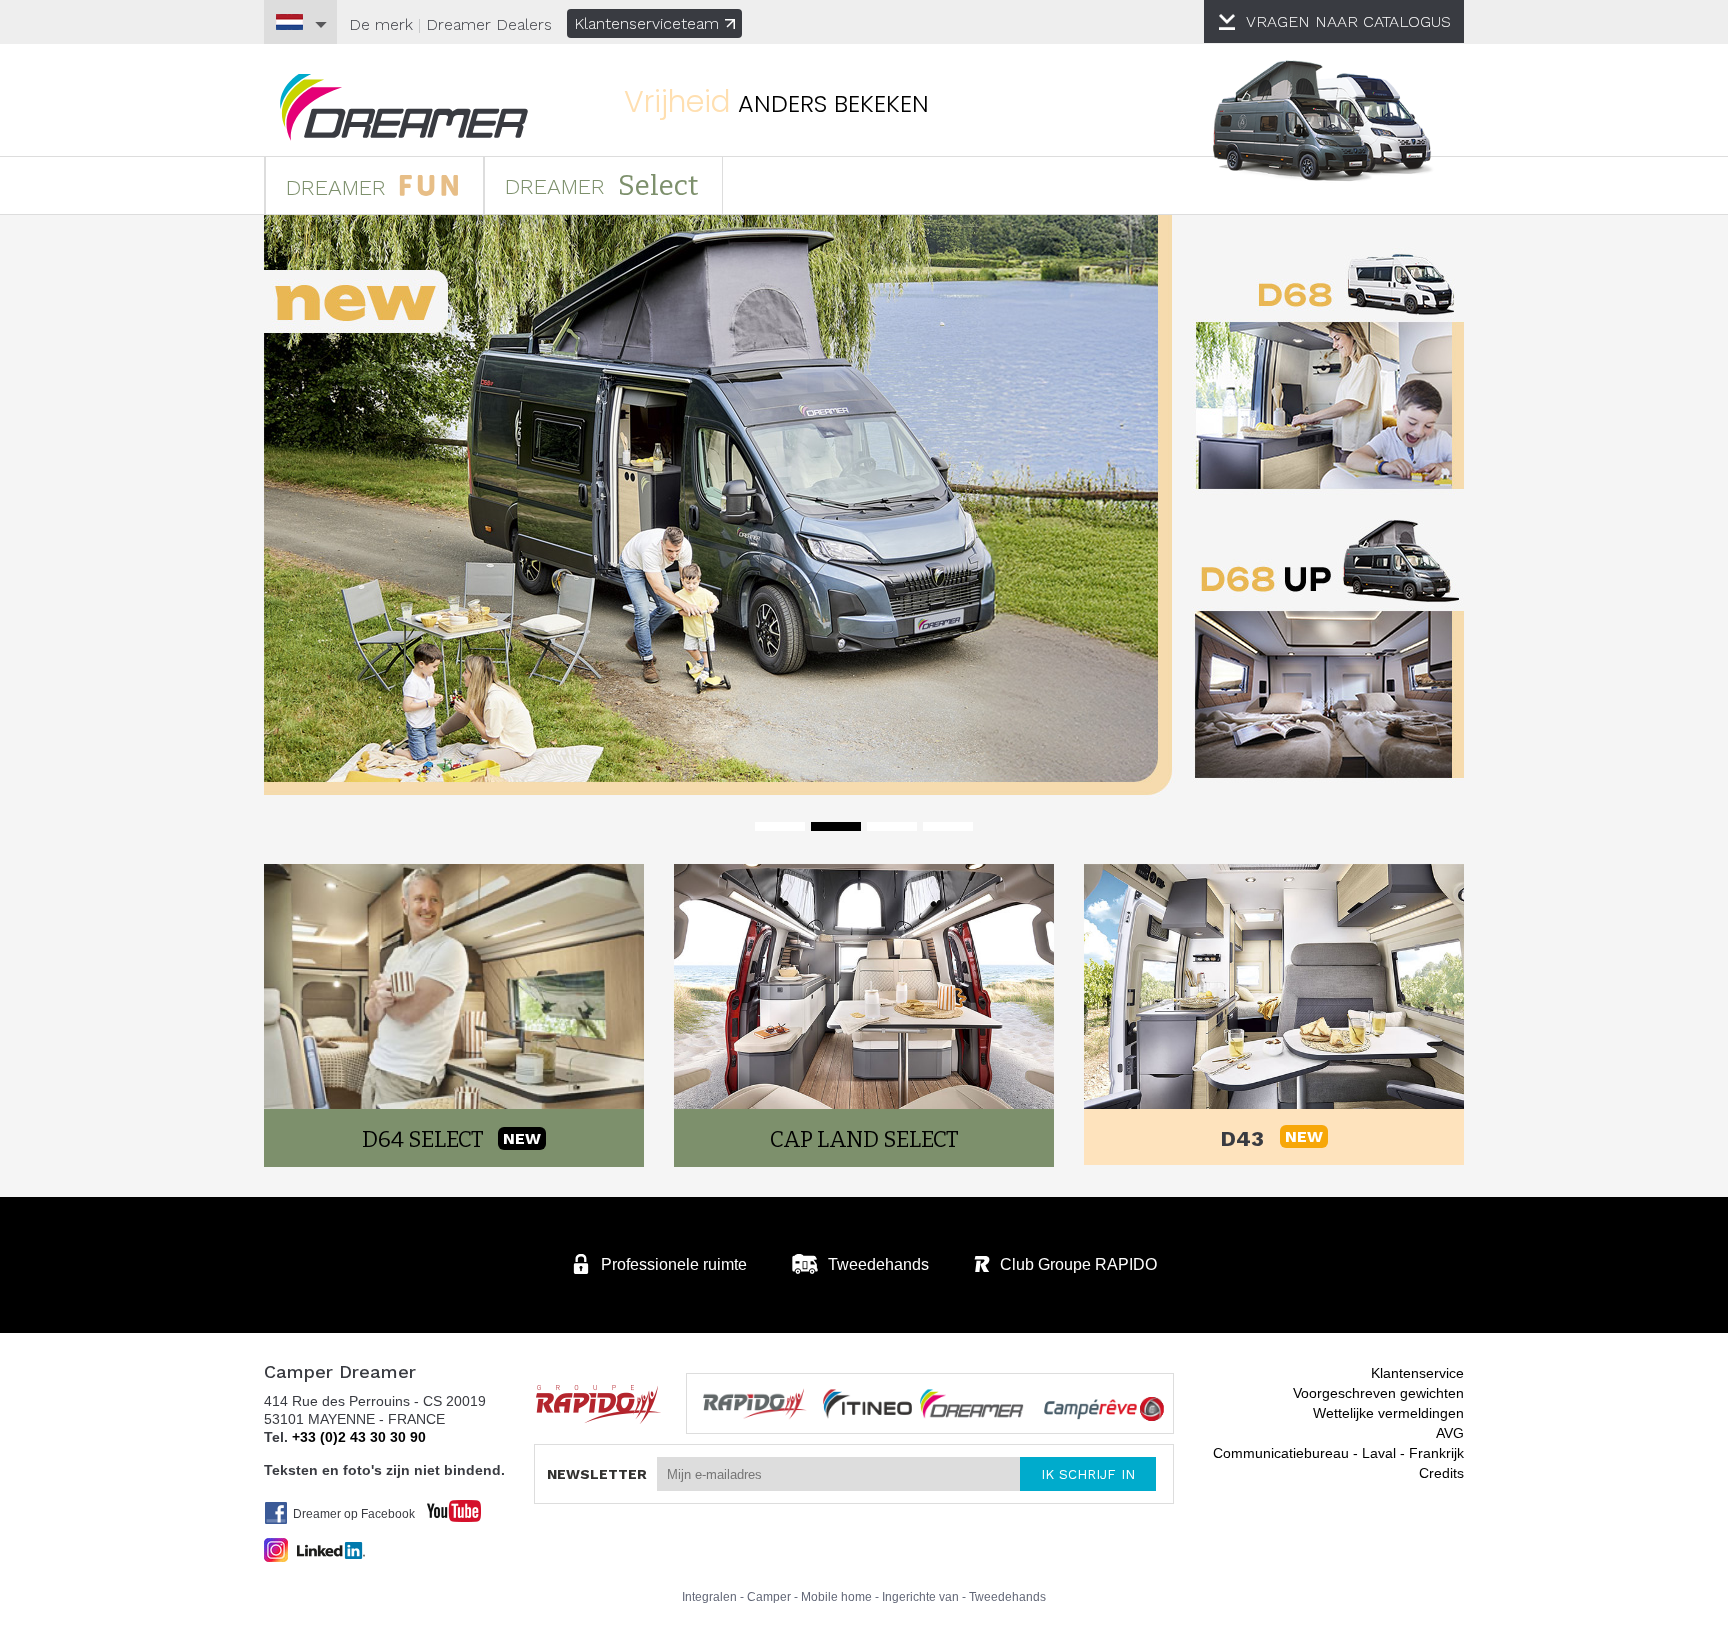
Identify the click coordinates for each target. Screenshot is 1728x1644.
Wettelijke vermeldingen (1388, 1413)
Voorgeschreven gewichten (1378, 1393)
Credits (1441, 1473)
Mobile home (836, 1597)
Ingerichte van (920, 1597)
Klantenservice (1417, 1373)
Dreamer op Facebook (354, 1514)
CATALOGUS (1348, 21)
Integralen (709, 1597)
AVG (1450, 1433)
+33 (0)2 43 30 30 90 (359, 1437)
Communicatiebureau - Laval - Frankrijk (1338, 1453)
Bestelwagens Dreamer (404, 107)
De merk (381, 24)
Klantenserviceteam (646, 23)
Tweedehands (1007, 1597)
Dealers (489, 24)
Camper (769, 1597)
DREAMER (339, 187)
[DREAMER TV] (444, 1505)
